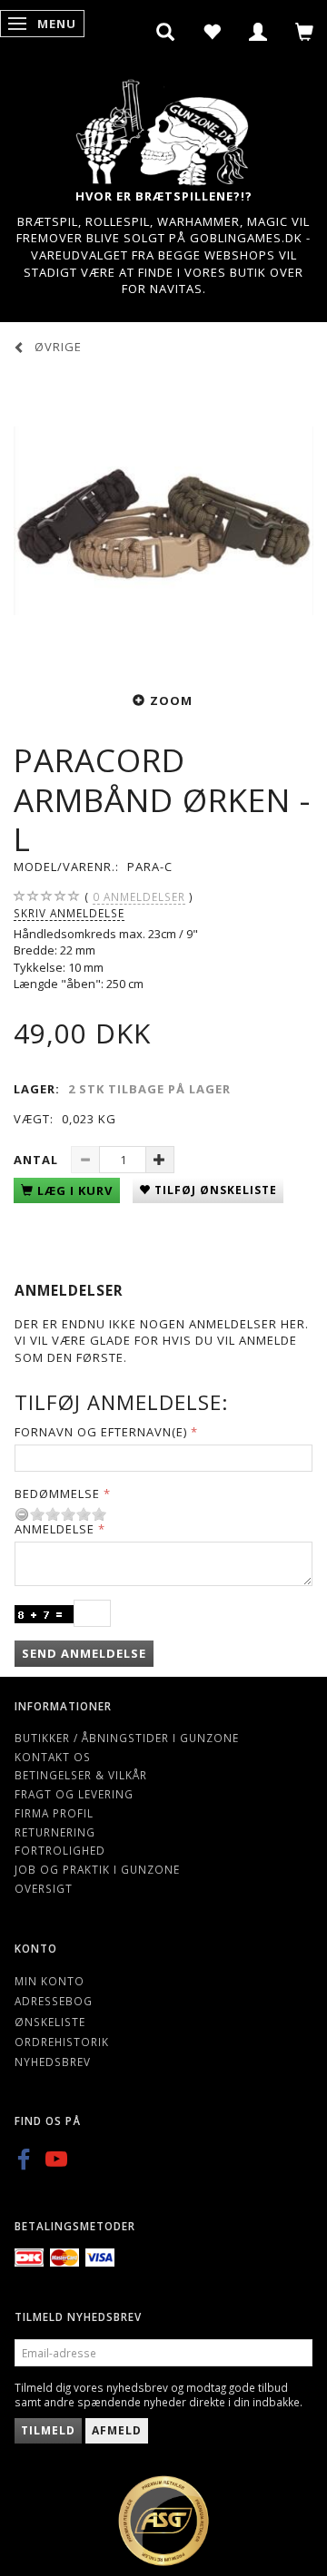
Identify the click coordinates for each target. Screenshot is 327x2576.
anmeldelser (139, 896)
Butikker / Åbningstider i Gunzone (127, 1738)
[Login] (258, 32)
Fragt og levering (74, 1794)
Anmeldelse (54, 1529)
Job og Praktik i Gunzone (97, 1869)
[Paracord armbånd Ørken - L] (163, 521)
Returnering (55, 1832)
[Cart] (305, 32)
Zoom (171, 700)
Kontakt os (53, 1757)
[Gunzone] (163, 127)
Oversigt (44, 1888)
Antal (38, 1160)
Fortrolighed (60, 1850)
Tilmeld (48, 2430)
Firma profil (54, 1813)
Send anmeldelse (84, 1653)
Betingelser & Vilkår (81, 1775)
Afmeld (117, 2430)
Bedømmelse (57, 1494)
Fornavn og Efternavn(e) (101, 1432)
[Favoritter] (212, 32)
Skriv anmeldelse (69, 913)
